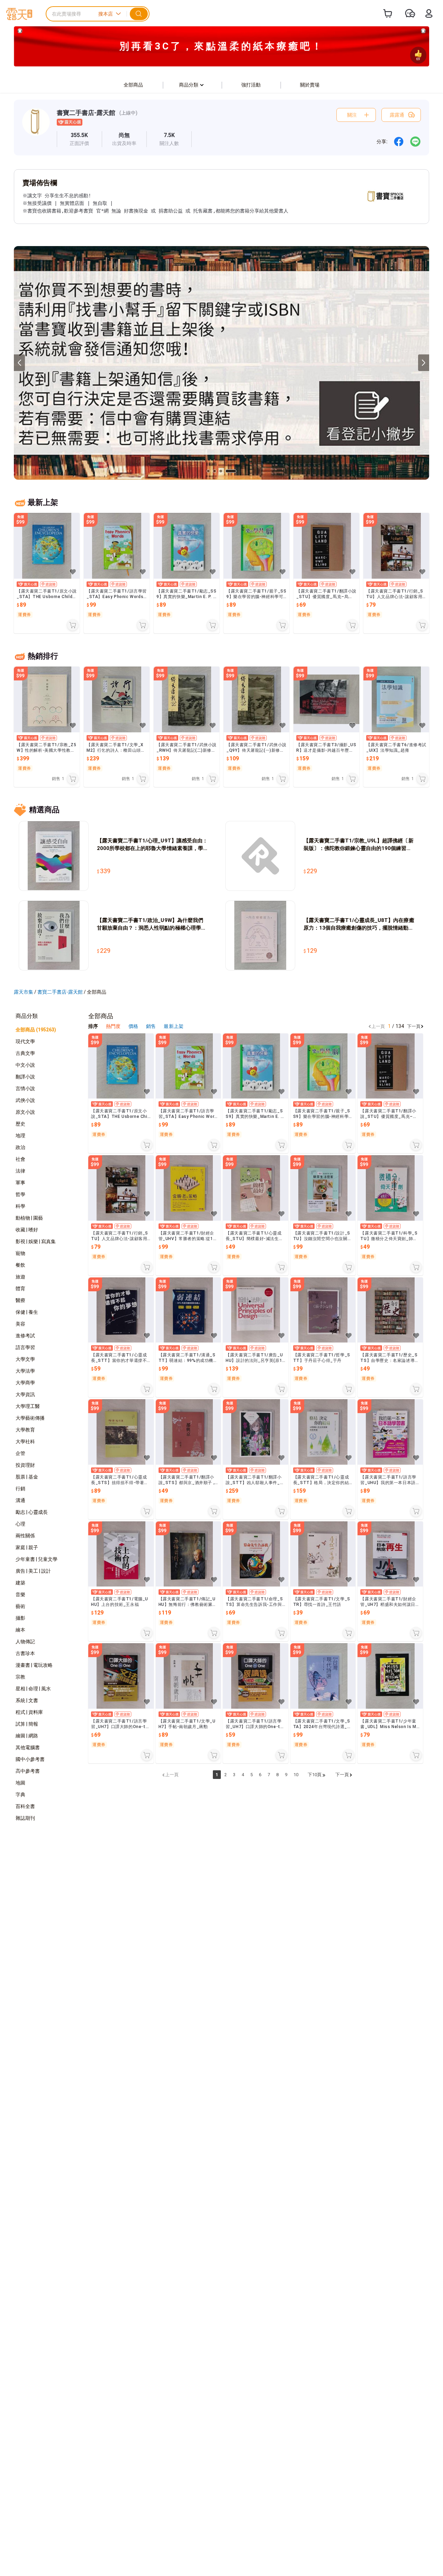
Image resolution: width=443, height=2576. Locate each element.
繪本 (20, 1630)
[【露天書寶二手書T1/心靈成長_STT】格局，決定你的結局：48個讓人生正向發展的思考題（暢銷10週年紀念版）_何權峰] (323, 1432)
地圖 (20, 1783)
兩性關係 (25, 1536)
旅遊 (20, 1277)
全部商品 (133, 85)
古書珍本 (25, 1653)
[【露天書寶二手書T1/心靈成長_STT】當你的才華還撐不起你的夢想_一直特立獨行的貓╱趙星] (121, 1310)
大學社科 (25, 1441)
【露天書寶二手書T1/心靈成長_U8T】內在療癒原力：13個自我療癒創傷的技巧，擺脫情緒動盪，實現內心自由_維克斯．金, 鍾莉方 (359, 924)
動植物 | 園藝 (29, 1218)
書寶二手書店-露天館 (86, 113)
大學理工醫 (28, 1406)
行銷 (20, 1489)
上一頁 (378, 1026)
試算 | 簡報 (27, 1724)
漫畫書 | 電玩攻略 (34, 1665)
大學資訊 (25, 1394)
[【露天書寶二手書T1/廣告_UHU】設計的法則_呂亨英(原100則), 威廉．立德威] (256, 1310)
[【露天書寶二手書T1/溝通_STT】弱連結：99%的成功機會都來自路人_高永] (188, 1310)
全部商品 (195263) (36, 1030)
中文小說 (25, 1065)
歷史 (20, 1124)
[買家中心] (429, 13)
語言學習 (25, 1347)
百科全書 (25, 1806)
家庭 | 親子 (27, 1547)
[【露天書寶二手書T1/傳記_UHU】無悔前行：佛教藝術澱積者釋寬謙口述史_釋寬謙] (188, 1554)
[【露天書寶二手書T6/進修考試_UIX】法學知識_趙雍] (396, 699)
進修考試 (25, 1336)
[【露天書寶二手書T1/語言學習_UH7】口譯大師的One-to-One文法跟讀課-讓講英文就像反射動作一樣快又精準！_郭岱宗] (121, 1676)
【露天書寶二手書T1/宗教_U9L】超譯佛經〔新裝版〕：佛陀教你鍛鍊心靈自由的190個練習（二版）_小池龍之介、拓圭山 (359, 845)
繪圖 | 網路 (27, 1736)
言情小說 (25, 1088)
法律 (20, 1171)
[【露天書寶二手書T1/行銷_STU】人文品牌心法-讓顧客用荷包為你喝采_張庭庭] (396, 546)
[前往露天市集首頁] (19, 14)
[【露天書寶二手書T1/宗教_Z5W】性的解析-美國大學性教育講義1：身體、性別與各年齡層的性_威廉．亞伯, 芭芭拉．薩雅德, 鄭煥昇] (47, 699)
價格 (134, 1026)
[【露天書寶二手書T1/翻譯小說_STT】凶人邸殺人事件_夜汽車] (256, 1432)
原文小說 (25, 1112)
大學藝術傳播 (30, 1418)
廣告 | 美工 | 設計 (33, 1571)
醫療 (20, 1300)
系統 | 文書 (27, 1700)
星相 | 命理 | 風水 (33, 1689)
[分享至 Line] (415, 142)
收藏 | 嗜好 (27, 1230)
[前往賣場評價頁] (79, 139)
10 (296, 1775)
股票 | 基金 (27, 1477)
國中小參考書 (30, 1759)
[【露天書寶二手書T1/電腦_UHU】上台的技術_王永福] (121, 1554)
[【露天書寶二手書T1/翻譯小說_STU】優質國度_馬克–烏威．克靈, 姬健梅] (326, 546)
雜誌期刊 (25, 1818)
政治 (20, 1147)
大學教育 (25, 1430)
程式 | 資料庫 (29, 1712)
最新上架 (173, 1026)
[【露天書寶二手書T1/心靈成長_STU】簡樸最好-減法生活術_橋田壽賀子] (256, 1188)
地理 (20, 1136)
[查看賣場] (36, 128)
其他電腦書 (28, 1747)
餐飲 (20, 1265)
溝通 (20, 1500)
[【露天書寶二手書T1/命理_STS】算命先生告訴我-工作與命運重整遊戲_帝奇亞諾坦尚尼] (256, 1554)
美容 (20, 1324)
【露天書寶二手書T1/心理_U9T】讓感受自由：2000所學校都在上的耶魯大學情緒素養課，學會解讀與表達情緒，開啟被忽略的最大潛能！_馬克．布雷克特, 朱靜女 (152, 845)
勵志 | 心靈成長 (32, 1512)
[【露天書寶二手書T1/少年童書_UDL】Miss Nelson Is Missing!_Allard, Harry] (390, 1676)
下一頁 (414, 1026)
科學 (20, 1206)
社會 (20, 1159)
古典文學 (25, 1053)
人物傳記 (25, 1642)
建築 (20, 1583)
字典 (20, 1795)
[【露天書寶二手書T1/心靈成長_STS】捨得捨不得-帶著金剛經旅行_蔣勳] (121, 1432)
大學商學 (25, 1383)
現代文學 (25, 1041)
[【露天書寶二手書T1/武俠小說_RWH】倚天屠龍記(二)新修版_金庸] (187, 699)
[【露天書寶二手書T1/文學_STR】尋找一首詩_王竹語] (323, 1554)
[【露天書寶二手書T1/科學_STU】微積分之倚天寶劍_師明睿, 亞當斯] (390, 1188)
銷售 (151, 1026)
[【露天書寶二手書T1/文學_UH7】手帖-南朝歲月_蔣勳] (188, 1676)
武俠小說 (25, 1100)
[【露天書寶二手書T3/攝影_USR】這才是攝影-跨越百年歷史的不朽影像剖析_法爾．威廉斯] (326, 699)
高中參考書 (28, 1771)
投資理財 (25, 1465)
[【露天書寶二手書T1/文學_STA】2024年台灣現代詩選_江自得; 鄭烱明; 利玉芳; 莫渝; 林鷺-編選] (323, 1676)
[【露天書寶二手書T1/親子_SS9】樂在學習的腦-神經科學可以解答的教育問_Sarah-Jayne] (256, 546)
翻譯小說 (25, 1077)
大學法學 (25, 1371)
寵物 (20, 1253)
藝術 (20, 1606)
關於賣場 (310, 85)
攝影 (20, 1618)
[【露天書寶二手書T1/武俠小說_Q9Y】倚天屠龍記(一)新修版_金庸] (256, 699)
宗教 (20, 1677)
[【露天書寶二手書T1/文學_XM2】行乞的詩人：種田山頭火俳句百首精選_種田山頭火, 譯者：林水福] (117, 699)
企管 (20, 1453)
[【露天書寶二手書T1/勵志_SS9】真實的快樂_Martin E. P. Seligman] (187, 546)
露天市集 (24, 992)
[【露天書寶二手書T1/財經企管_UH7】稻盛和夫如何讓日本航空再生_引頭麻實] (390, 1554)
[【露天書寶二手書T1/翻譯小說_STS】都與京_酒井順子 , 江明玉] (188, 1432)
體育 (20, 1289)
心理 (20, 1524)
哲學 (20, 1194)
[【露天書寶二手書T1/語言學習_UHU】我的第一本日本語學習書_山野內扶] (390, 1432)
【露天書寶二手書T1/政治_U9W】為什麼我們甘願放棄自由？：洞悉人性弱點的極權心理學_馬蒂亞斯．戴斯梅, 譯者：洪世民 (150, 924)
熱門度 (113, 1026)
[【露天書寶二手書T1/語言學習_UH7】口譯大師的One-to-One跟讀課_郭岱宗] (256, 1676)
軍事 (20, 1183)
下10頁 (315, 1775)
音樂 (20, 1594)
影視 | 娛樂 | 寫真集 (36, 1241)
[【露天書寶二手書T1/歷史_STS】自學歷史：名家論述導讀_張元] (390, 1310)
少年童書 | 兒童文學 (37, 1559)
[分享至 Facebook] (399, 142)
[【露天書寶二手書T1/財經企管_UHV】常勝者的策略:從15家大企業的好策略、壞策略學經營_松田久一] (188, 1188)
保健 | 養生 (27, 1312)
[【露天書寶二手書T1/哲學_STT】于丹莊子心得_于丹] (323, 1310)
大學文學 (25, 1359)
